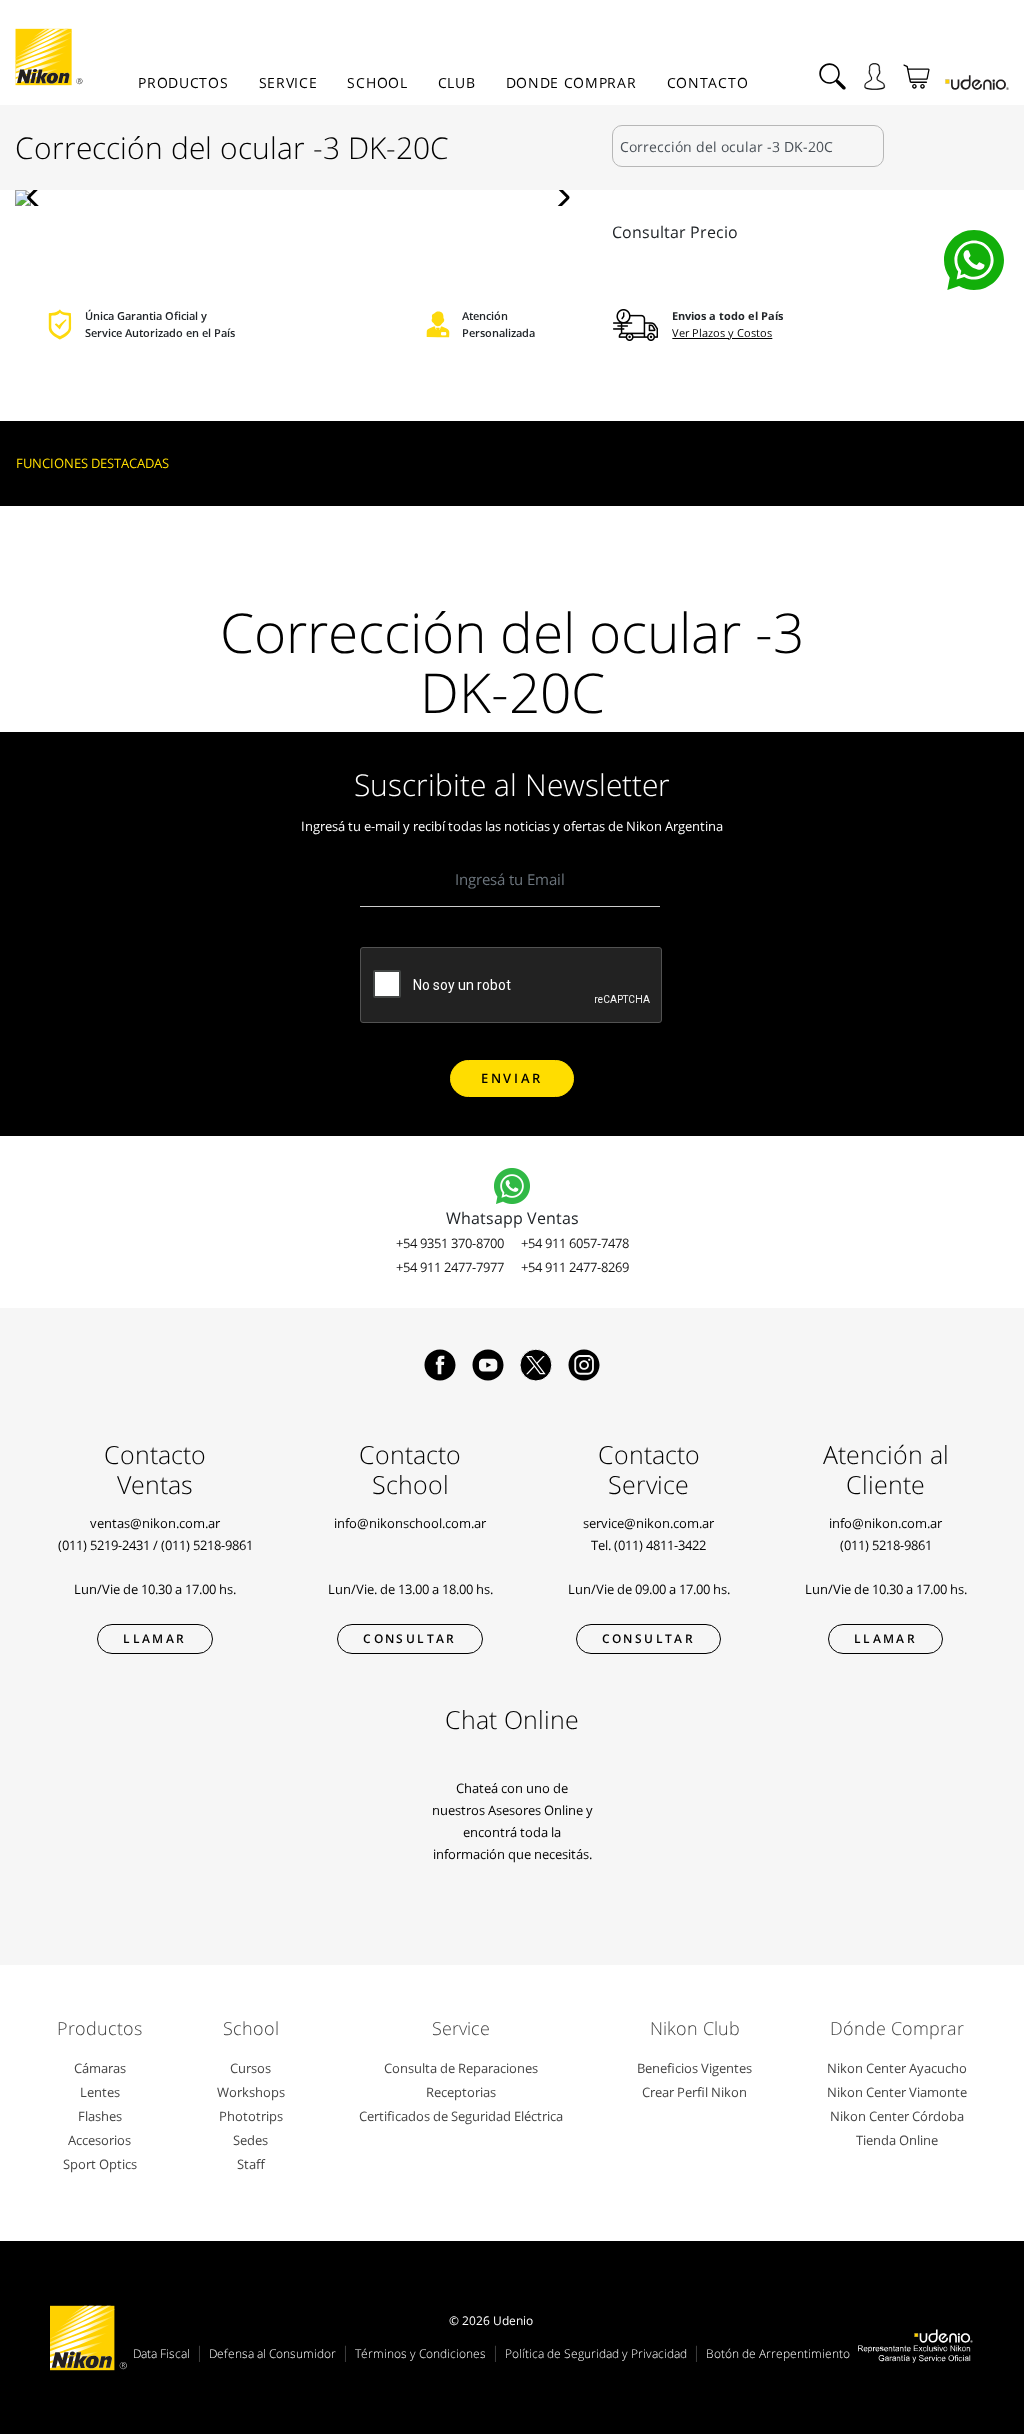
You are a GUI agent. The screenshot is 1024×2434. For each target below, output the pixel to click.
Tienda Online (897, 2140)
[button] (38, 198)
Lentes (100, 2092)
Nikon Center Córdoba (897, 2116)
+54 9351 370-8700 (450, 1243)
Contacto (708, 82)
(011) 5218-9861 (207, 1545)
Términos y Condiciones (420, 2353)
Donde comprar (571, 82)
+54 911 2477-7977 (450, 1267)
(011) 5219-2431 (104, 1545)
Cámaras (100, 2068)
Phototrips (251, 2116)
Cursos (250, 2068)
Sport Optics (100, 2164)
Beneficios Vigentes (694, 2068)
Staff (251, 2164)
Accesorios (99, 2140)
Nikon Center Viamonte (897, 2092)
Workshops (251, 2092)
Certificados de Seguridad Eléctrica (461, 2116)
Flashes (100, 2116)
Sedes (250, 2140)
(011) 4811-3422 (660, 1545)
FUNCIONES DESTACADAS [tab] (92, 463)
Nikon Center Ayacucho (897, 2068)
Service (288, 82)
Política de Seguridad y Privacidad (596, 2353)
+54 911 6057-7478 (575, 1243)
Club (457, 82)
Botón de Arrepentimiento (778, 2353)
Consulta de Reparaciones (461, 2068)
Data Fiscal (161, 2353)
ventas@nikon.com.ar (155, 1523)
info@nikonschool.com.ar (410, 1523)
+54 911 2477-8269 (575, 1267)
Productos (183, 82)
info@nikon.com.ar (885, 1523)
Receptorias (461, 2092)
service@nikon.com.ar (648, 1523)
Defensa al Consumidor (272, 2353)
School (377, 82)
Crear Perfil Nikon (694, 2092)
